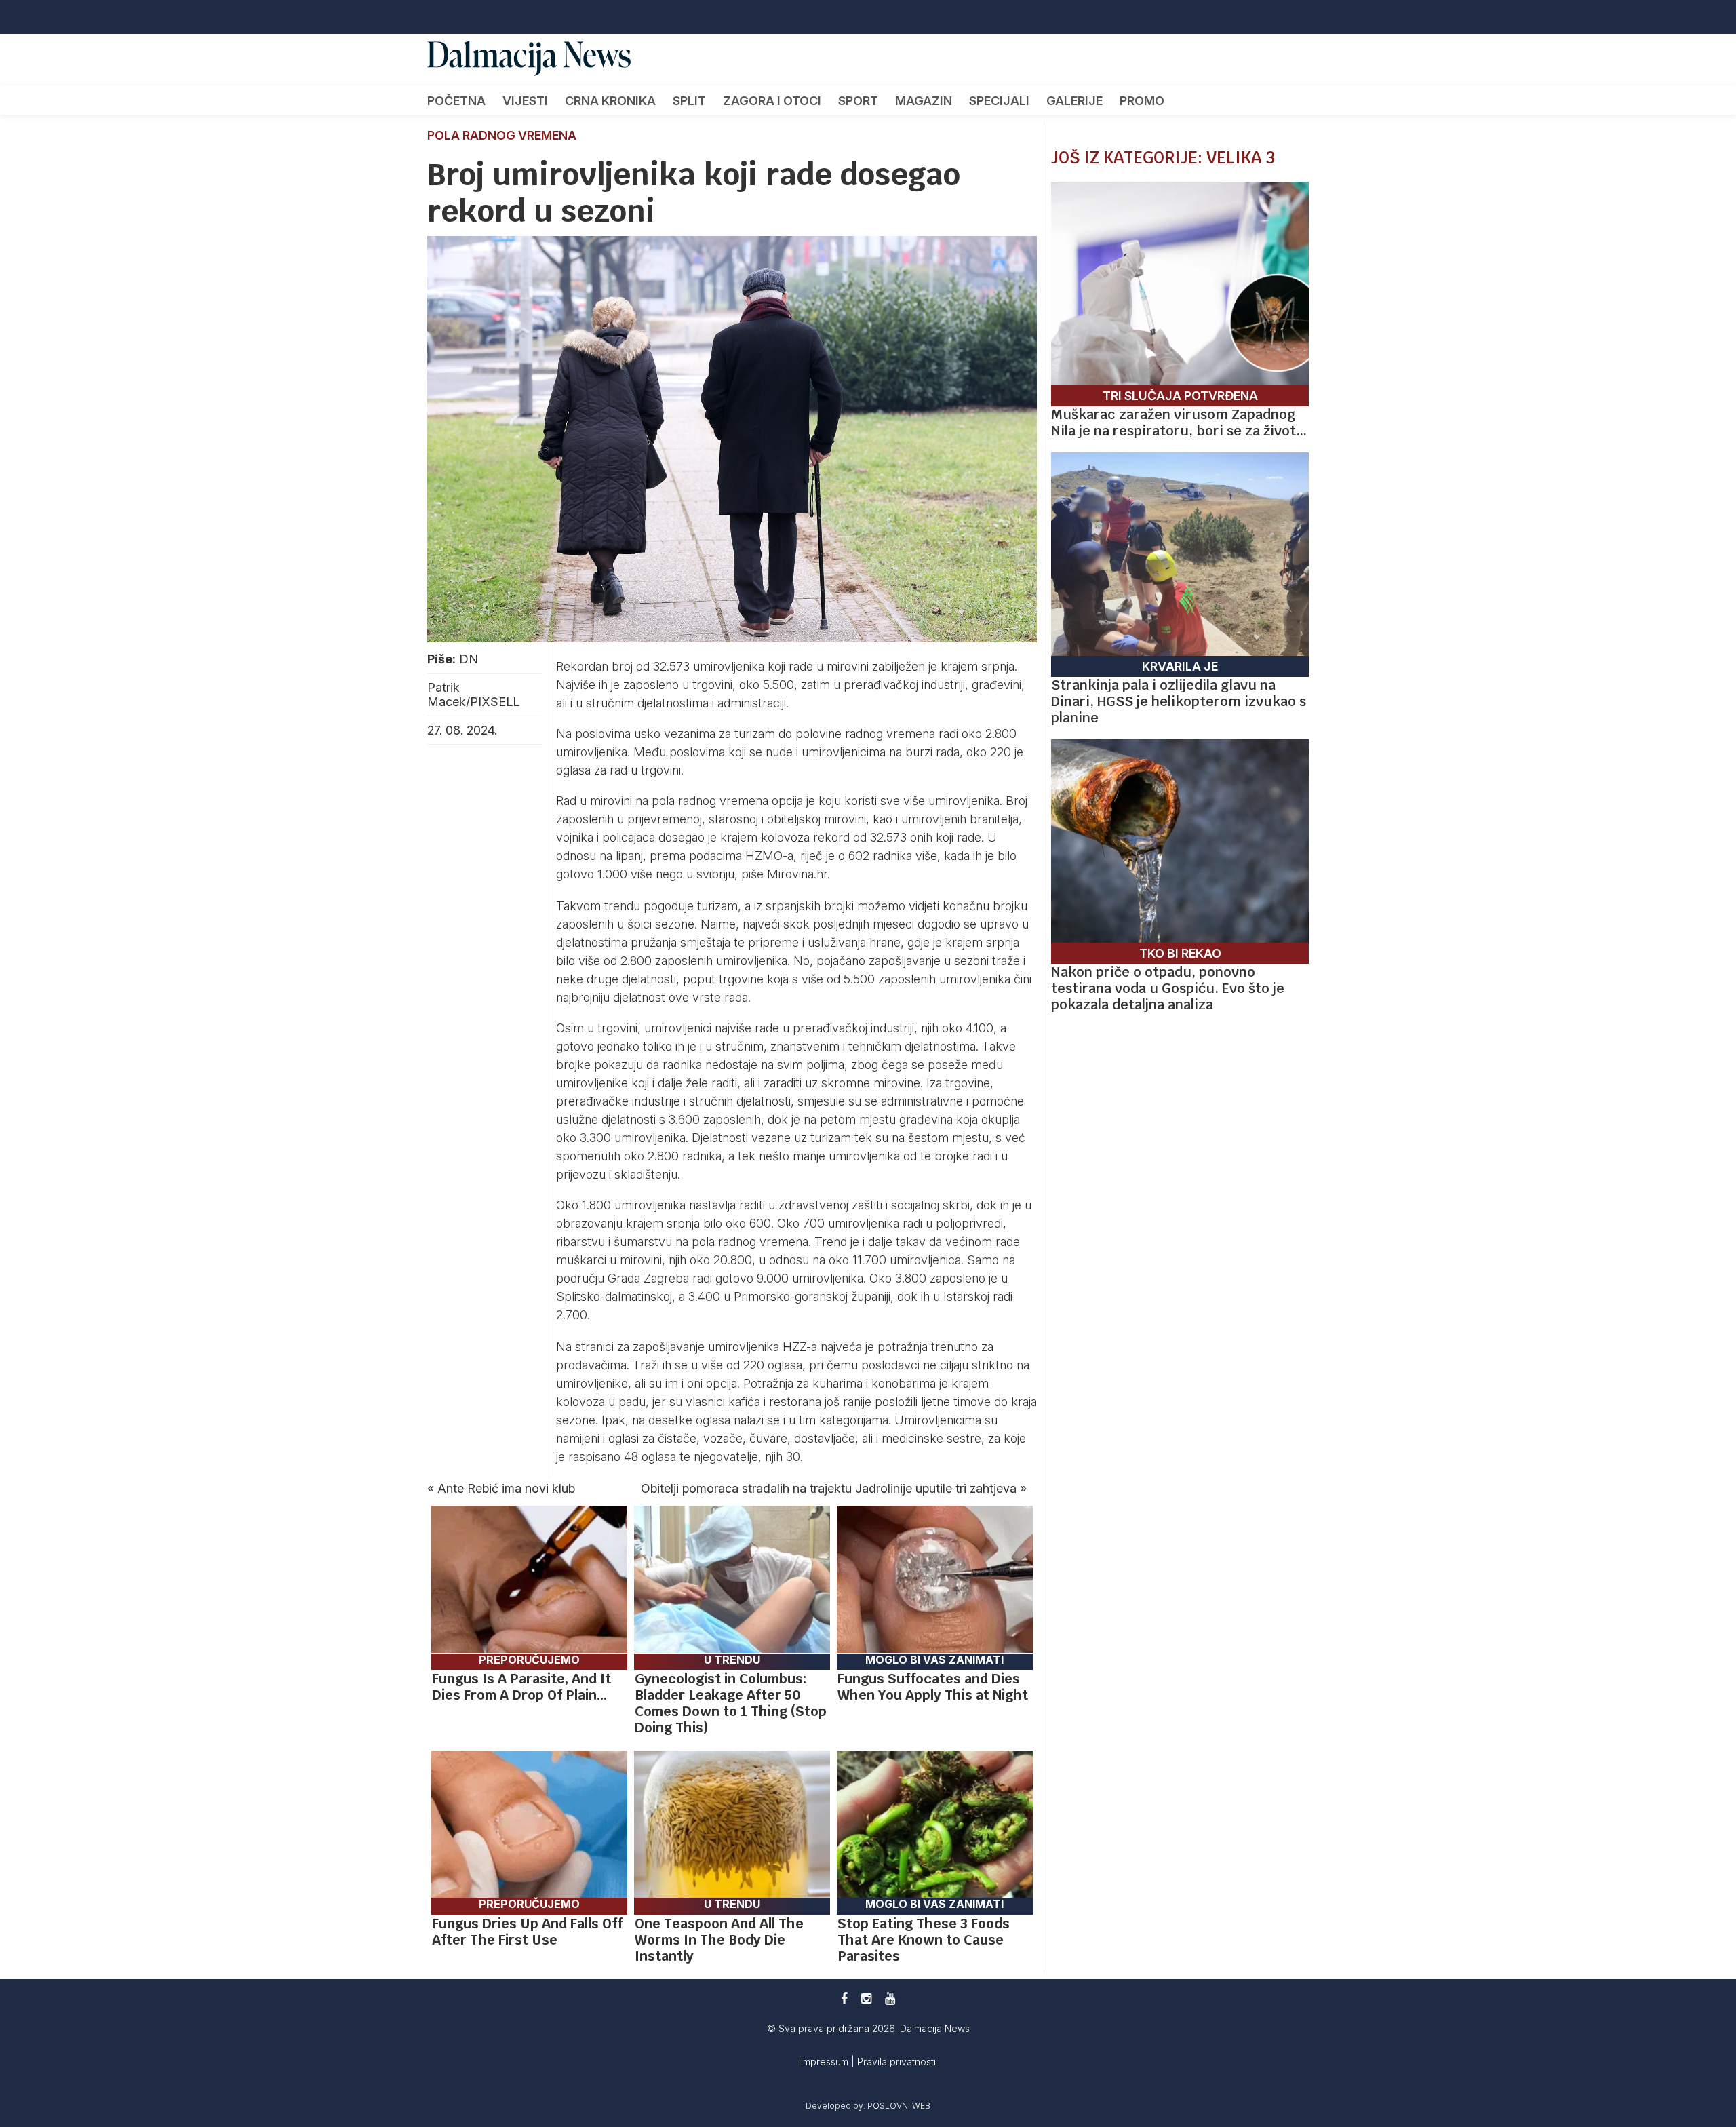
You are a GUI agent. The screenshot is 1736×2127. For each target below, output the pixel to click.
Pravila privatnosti (896, 2062)
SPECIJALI (999, 101)
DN (469, 659)
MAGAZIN (924, 101)
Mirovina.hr (797, 874)
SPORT (858, 101)
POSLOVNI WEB (899, 2106)
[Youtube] (890, 1998)
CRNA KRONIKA (610, 101)
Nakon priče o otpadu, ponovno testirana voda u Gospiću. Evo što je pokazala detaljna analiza (1168, 988)
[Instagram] (866, 1998)
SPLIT (689, 101)
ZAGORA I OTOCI (772, 101)
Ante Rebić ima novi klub (506, 1488)
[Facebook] (844, 1998)
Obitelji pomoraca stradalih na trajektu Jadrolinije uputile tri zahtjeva (829, 1488)
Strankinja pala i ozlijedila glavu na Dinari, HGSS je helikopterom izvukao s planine (1179, 701)
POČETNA (456, 101)
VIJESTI (525, 101)
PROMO (1142, 101)
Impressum (826, 2062)
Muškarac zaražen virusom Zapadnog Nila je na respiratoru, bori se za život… (1179, 423)
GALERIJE (1074, 101)
